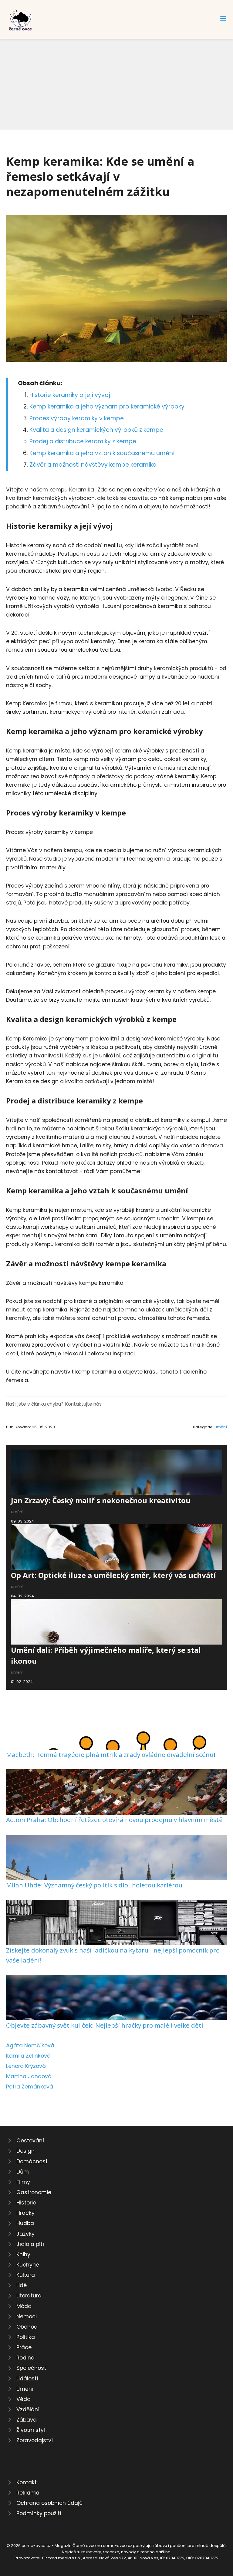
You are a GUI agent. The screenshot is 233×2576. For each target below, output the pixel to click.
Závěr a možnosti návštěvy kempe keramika (93, 465)
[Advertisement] (116, 84)
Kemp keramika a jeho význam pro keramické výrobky (107, 407)
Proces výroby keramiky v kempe (77, 418)
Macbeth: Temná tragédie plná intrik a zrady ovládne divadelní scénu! (111, 1754)
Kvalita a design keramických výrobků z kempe (96, 430)
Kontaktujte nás (83, 1404)
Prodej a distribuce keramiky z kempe (83, 441)
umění (221, 1427)
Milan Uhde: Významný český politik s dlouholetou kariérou (94, 1885)
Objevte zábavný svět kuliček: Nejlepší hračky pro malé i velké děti (105, 2025)
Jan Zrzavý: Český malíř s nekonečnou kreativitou (101, 1500)
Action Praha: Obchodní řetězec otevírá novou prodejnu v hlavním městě (114, 1820)
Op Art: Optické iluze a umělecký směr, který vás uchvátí (113, 1575)
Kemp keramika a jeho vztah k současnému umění (102, 453)
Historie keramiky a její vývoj (70, 395)
